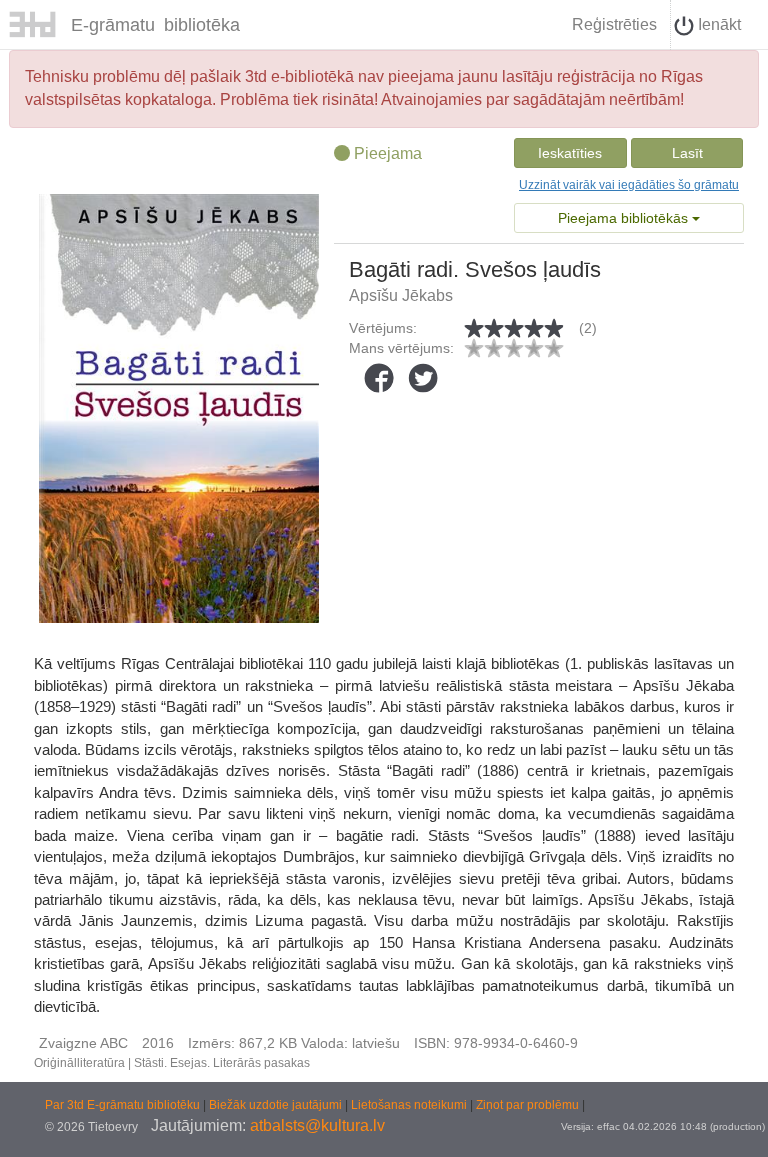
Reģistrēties (614, 24)
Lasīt (687, 153)
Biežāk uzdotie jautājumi (277, 1105)
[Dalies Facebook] (379, 378)
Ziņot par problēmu (527, 1105)
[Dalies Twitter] (423, 378)
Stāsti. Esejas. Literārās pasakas (222, 1063)
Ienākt (717, 24)
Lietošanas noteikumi (410, 1105)
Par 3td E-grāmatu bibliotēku (124, 1105)
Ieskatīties (570, 153)
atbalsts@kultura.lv (317, 1125)
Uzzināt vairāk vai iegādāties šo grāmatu (629, 185)
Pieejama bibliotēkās (625, 218)
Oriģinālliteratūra (79, 1063)
